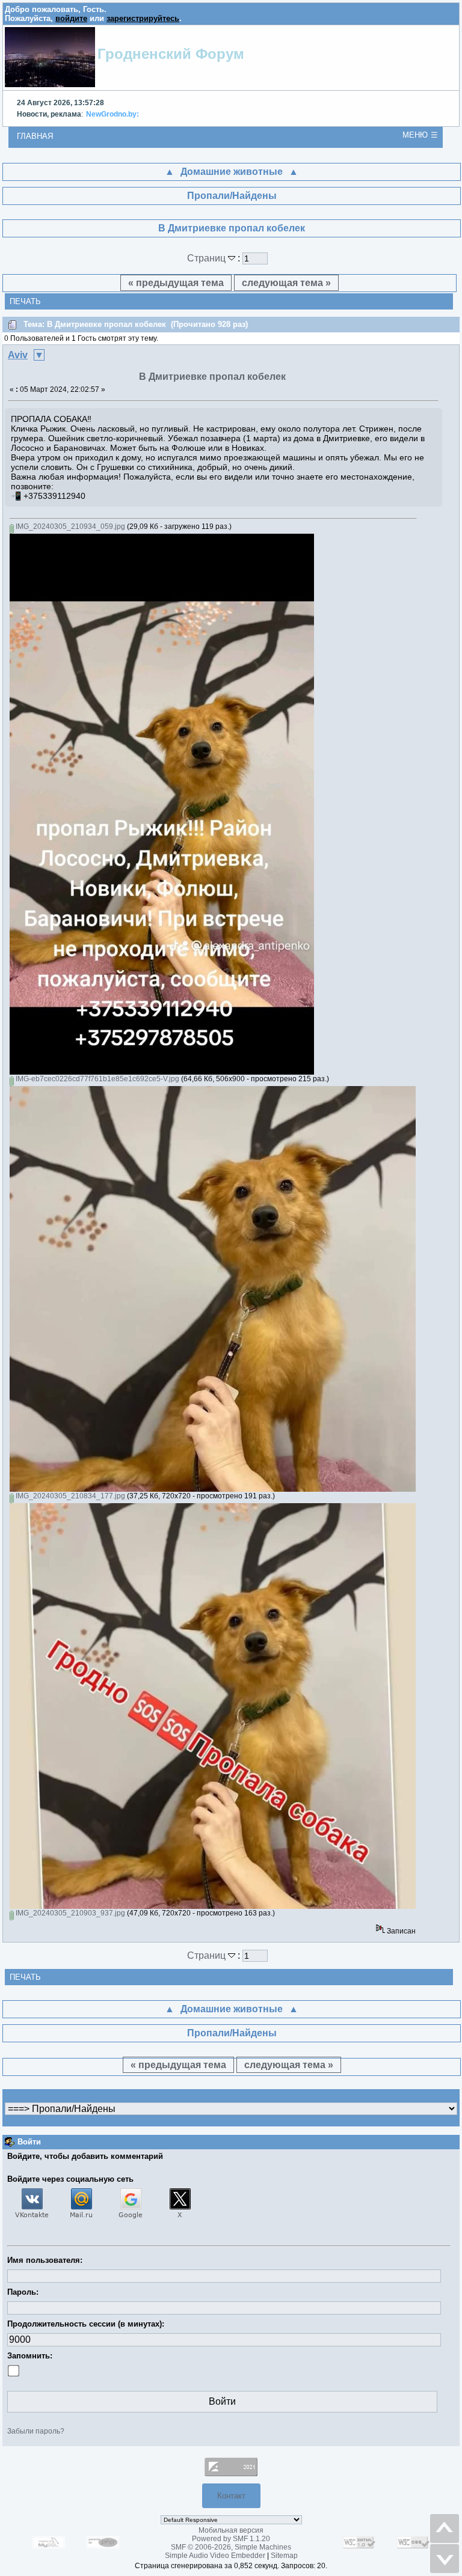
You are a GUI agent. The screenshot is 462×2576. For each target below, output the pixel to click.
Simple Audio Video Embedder (215, 2556)
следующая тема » (286, 283)
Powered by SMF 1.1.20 (231, 2539)
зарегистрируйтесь (143, 18)
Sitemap (284, 2556)
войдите (71, 18)
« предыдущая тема (176, 283)
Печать (25, 301)
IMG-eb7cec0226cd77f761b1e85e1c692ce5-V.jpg (97, 1079)
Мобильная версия (231, 2530)
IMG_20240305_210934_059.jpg (69, 526)
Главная (35, 136)
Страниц (208, 258)
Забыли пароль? (36, 2431)
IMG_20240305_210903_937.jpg (69, 1913)
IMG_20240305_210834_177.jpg (69, 1496)
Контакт (231, 2496)
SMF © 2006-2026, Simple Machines (231, 2547)
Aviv (18, 355)
